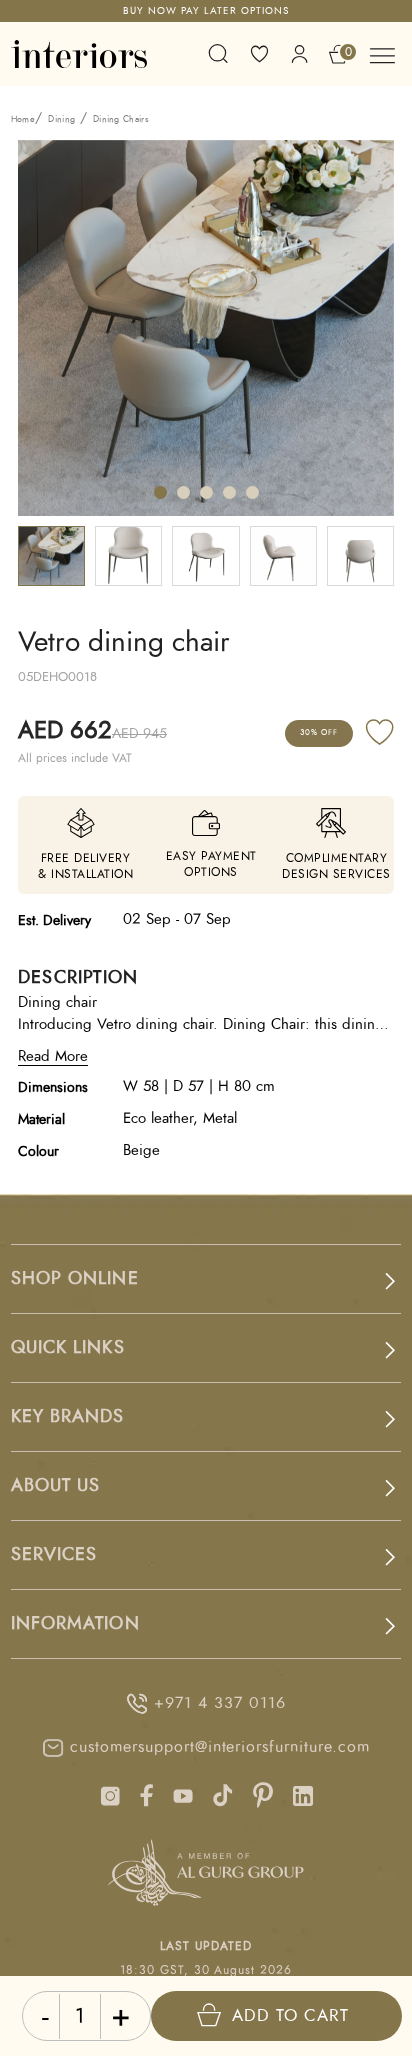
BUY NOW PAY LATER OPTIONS (206, 11)
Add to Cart (290, 2015)
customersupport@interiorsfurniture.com (219, 1747)
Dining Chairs (121, 119)
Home (23, 119)
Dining (61, 119)
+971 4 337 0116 (219, 1703)
